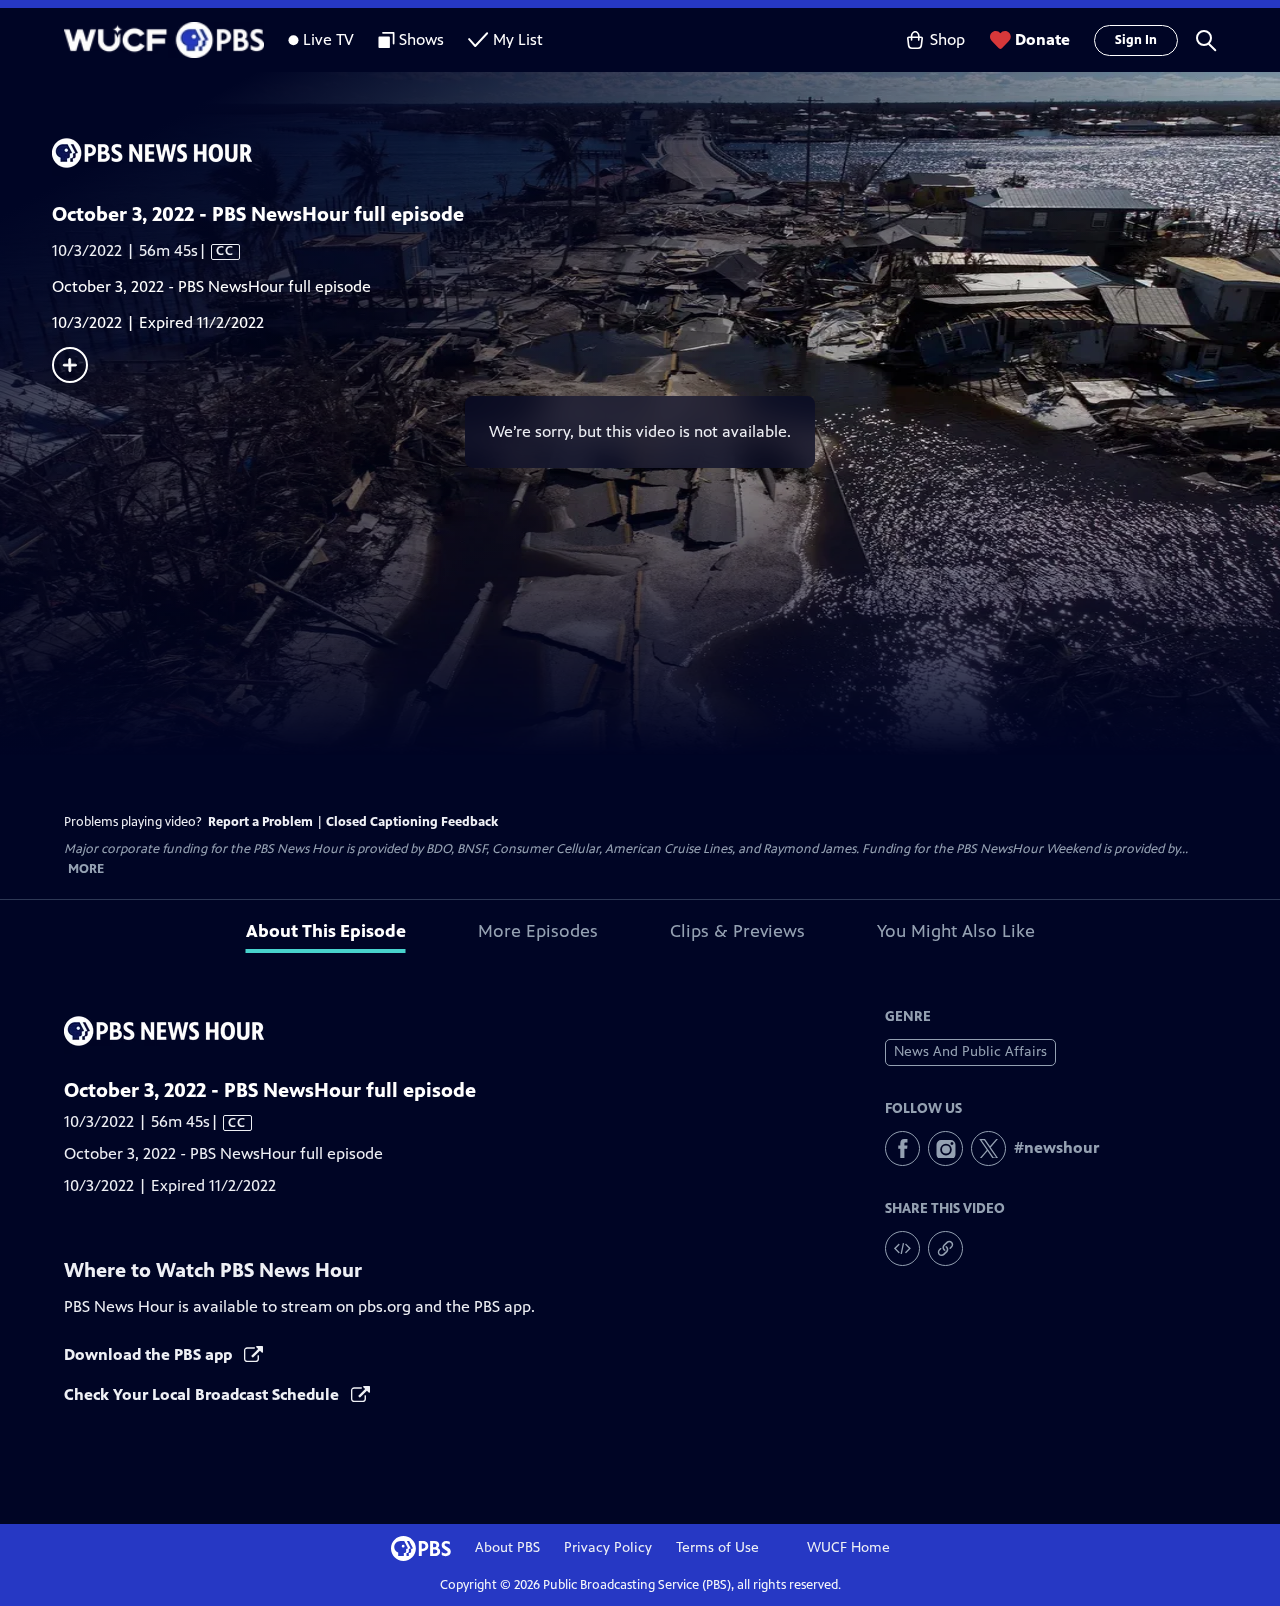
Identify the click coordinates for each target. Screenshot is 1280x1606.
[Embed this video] (902, 1248)
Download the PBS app (150, 1354)
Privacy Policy (608, 1547)
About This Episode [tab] (326, 931)
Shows (421, 39)
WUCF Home (848, 1547)
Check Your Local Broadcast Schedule (203, 1394)
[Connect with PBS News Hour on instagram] (945, 1148)
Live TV (328, 39)
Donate (1042, 39)
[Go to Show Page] (666, 153)
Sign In (1136, 40)
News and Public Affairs (970, 1051)
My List (518, 39)
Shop (947, 39)
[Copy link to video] (945, 1248)
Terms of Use (717, 1547)
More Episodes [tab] (538, 931)
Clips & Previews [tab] (737, 931)
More (86, 869)
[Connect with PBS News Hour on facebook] (902, 1148)
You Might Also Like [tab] (956, 931)
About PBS (507, 1547)
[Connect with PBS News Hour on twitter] (988, 1148)
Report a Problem (260, 822)
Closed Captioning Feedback (412, 822)
